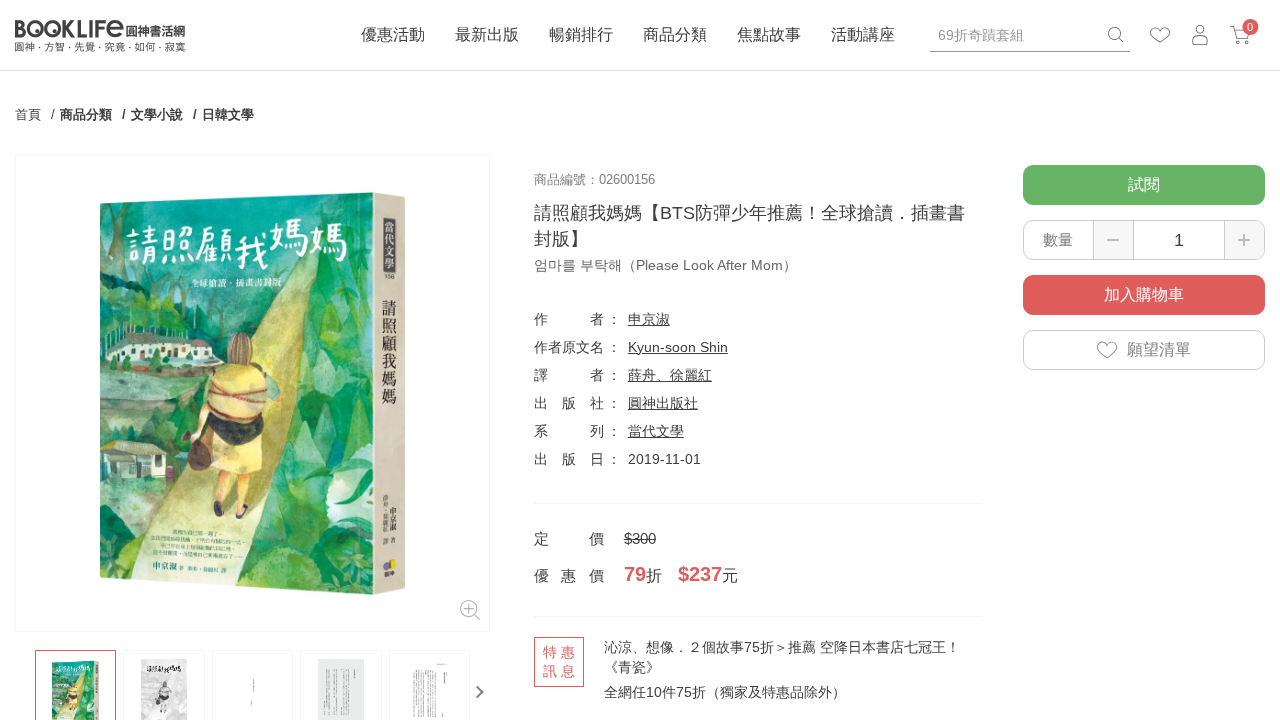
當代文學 (656, 431)
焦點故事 (769, 34)
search (1115, 35)
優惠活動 (393, 34)
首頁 (28, 114)
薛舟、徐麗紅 (670, 375)
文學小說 (157, 114)
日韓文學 (228, 114)
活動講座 (863, 34)
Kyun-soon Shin (678, 347)
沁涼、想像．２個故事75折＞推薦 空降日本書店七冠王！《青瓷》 (782, 657)
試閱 (1144, 184)
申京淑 (649, 319)
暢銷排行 (581, 34)
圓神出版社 (663, 403)
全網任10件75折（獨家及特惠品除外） (725, 692)
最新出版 (487, 34)
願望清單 (1159, 349)
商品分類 (675, 34)
